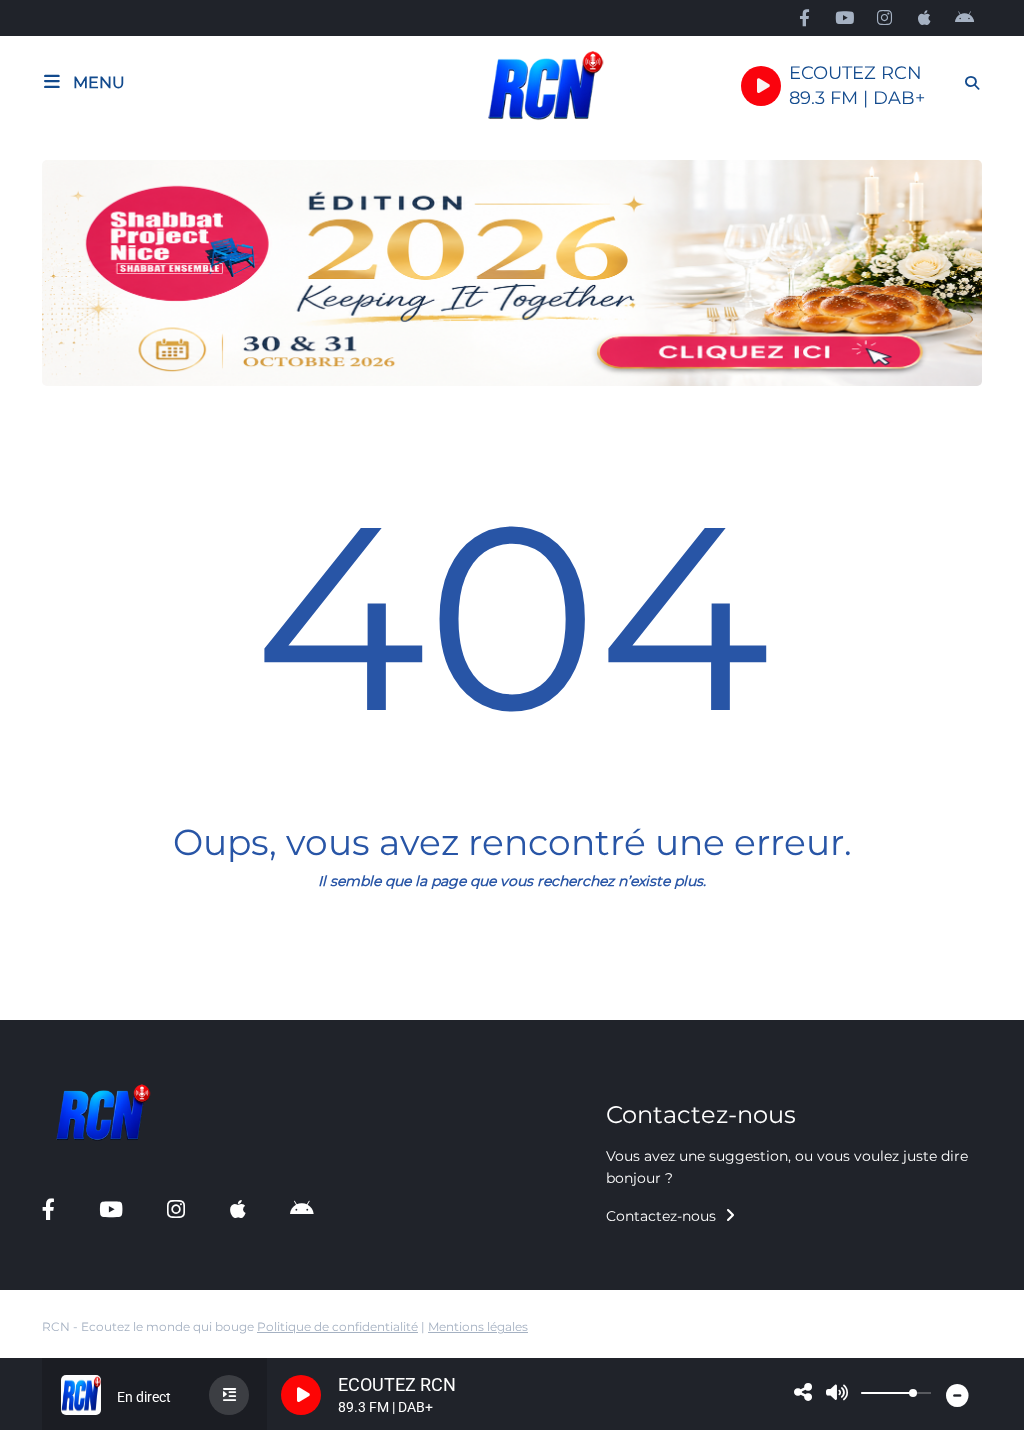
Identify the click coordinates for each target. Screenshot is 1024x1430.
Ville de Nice (68, 1012)
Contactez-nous (663, 1216)
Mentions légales (478, 1326)
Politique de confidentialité (337, 1326)
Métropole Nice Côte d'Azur (119, 969)
